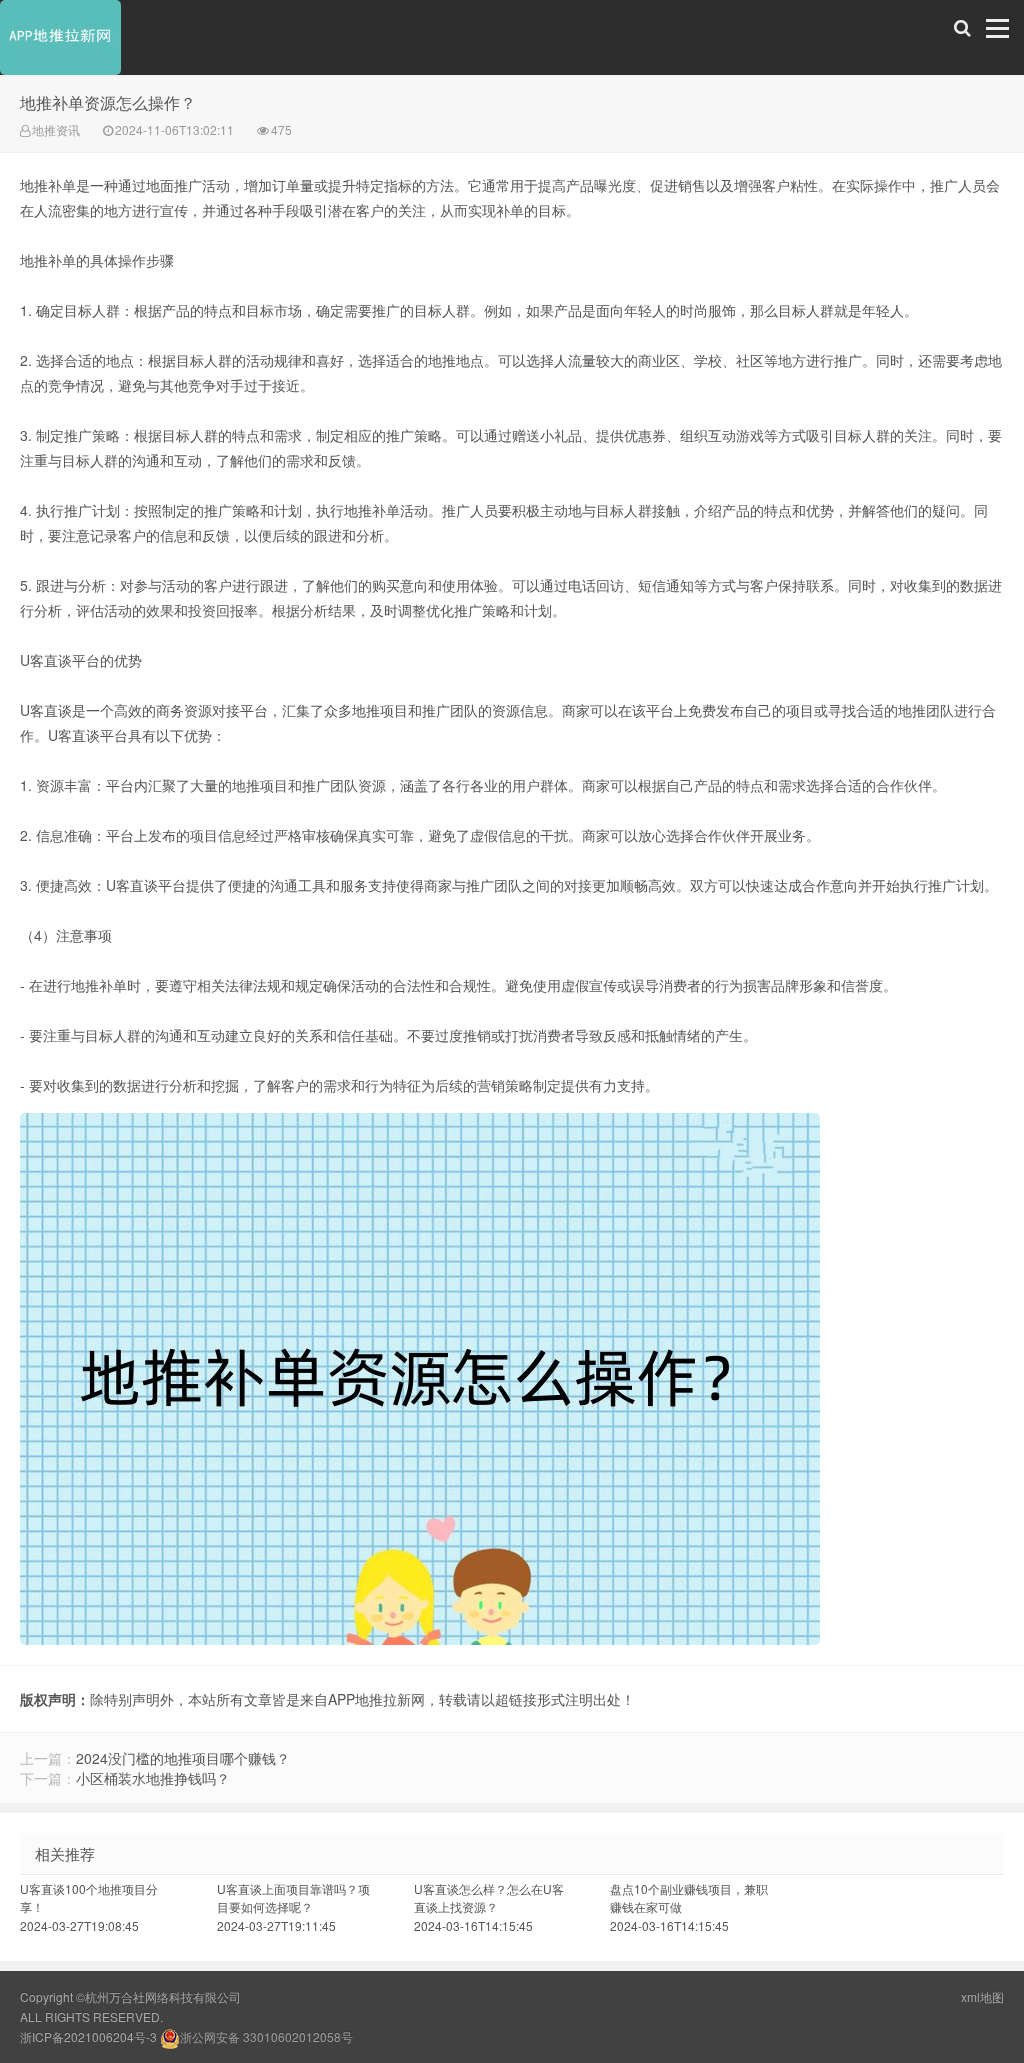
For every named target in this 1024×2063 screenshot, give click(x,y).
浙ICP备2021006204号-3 (88, 2036)
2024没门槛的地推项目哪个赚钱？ (183, 1758)
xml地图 (982, 1996)
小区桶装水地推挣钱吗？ (153, 1778)
